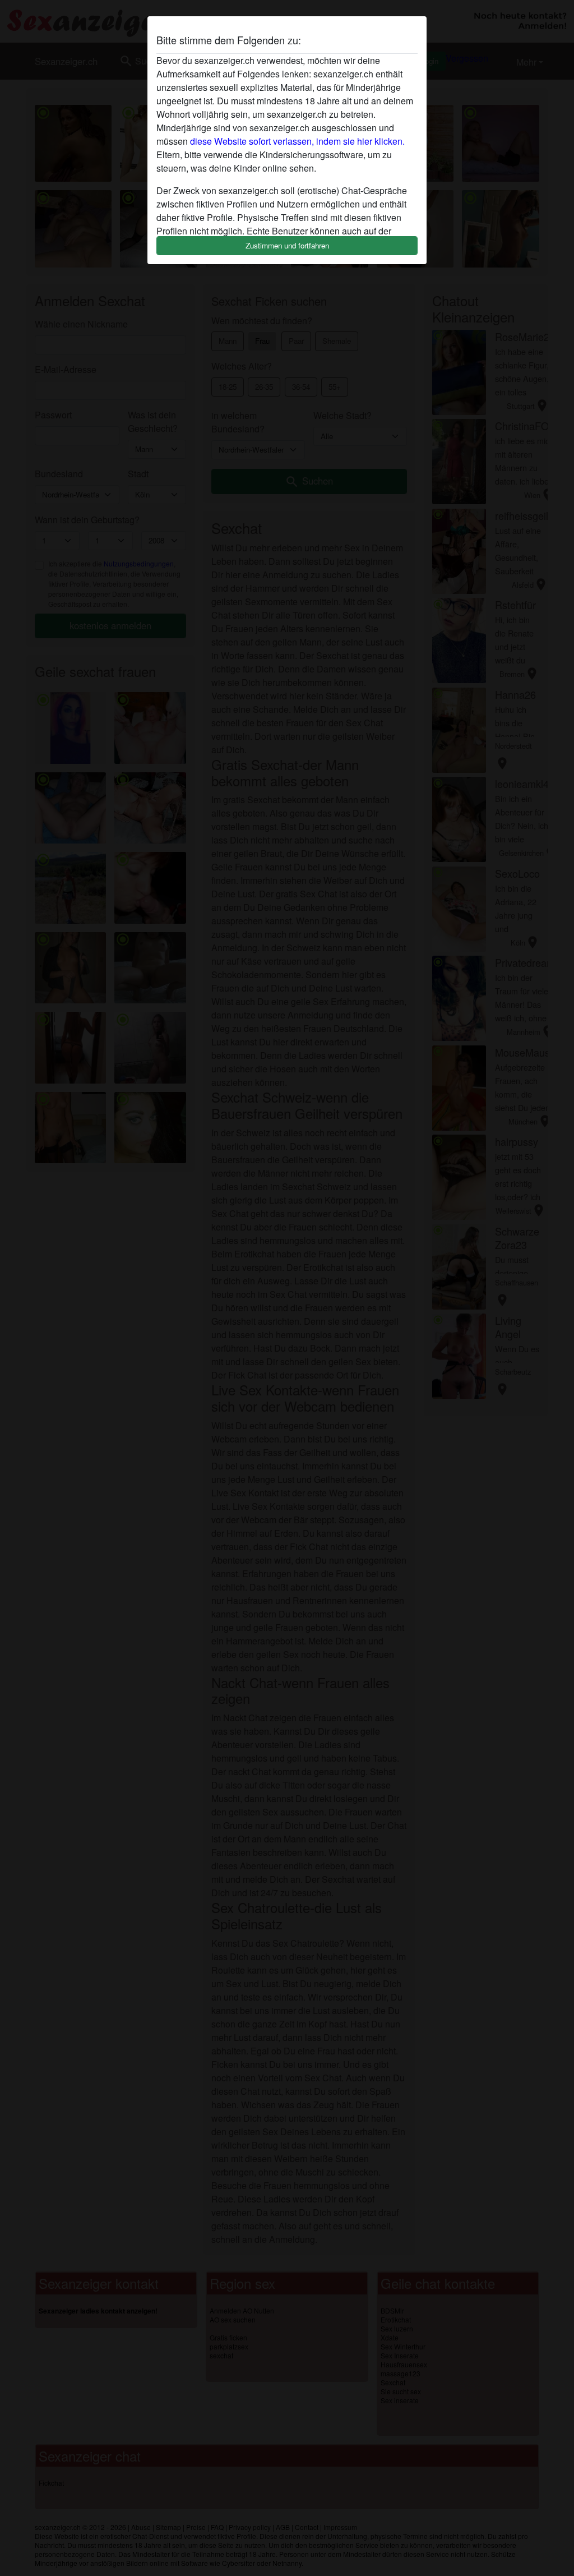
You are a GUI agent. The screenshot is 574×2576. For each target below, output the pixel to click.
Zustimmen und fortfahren (287, 245)
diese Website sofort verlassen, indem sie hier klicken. (297, 141)
